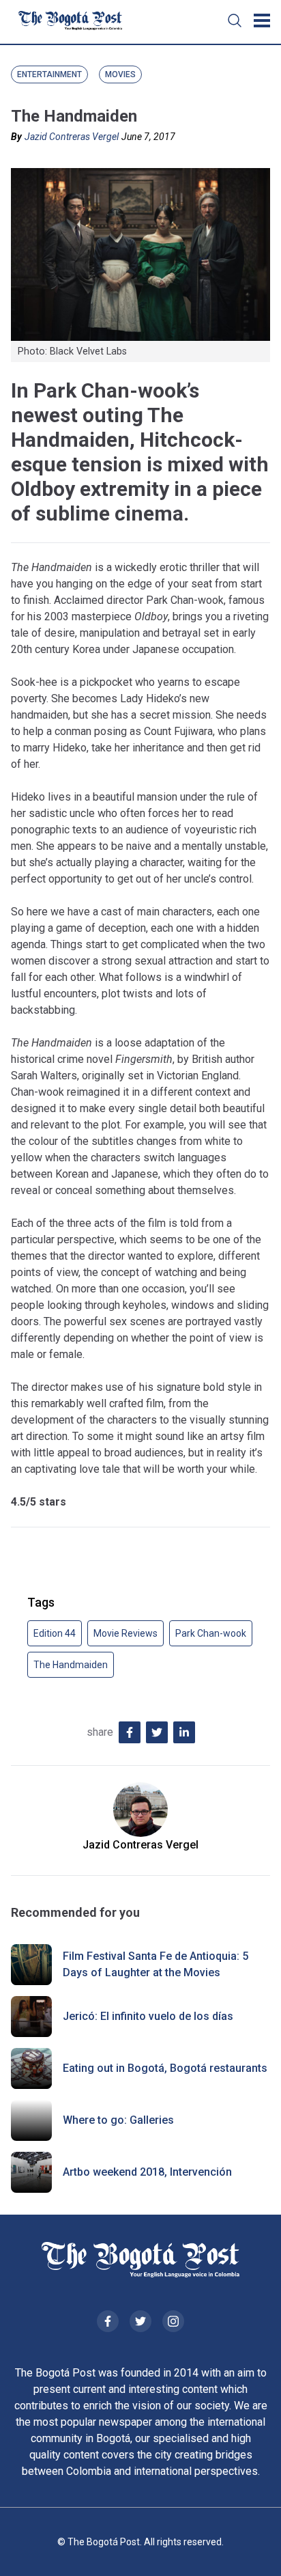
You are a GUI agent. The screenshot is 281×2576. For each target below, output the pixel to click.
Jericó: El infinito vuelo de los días (148, 2016)
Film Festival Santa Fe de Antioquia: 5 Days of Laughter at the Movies (156, 1964)
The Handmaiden (71, 1665)
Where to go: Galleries (118, 2120)
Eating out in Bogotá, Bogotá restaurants (165, 2068)
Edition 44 (55, 1633)
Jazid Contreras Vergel (72, 137)
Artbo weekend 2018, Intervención (147, 2172)
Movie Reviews (125, 1633)
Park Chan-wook (211, 1633)
